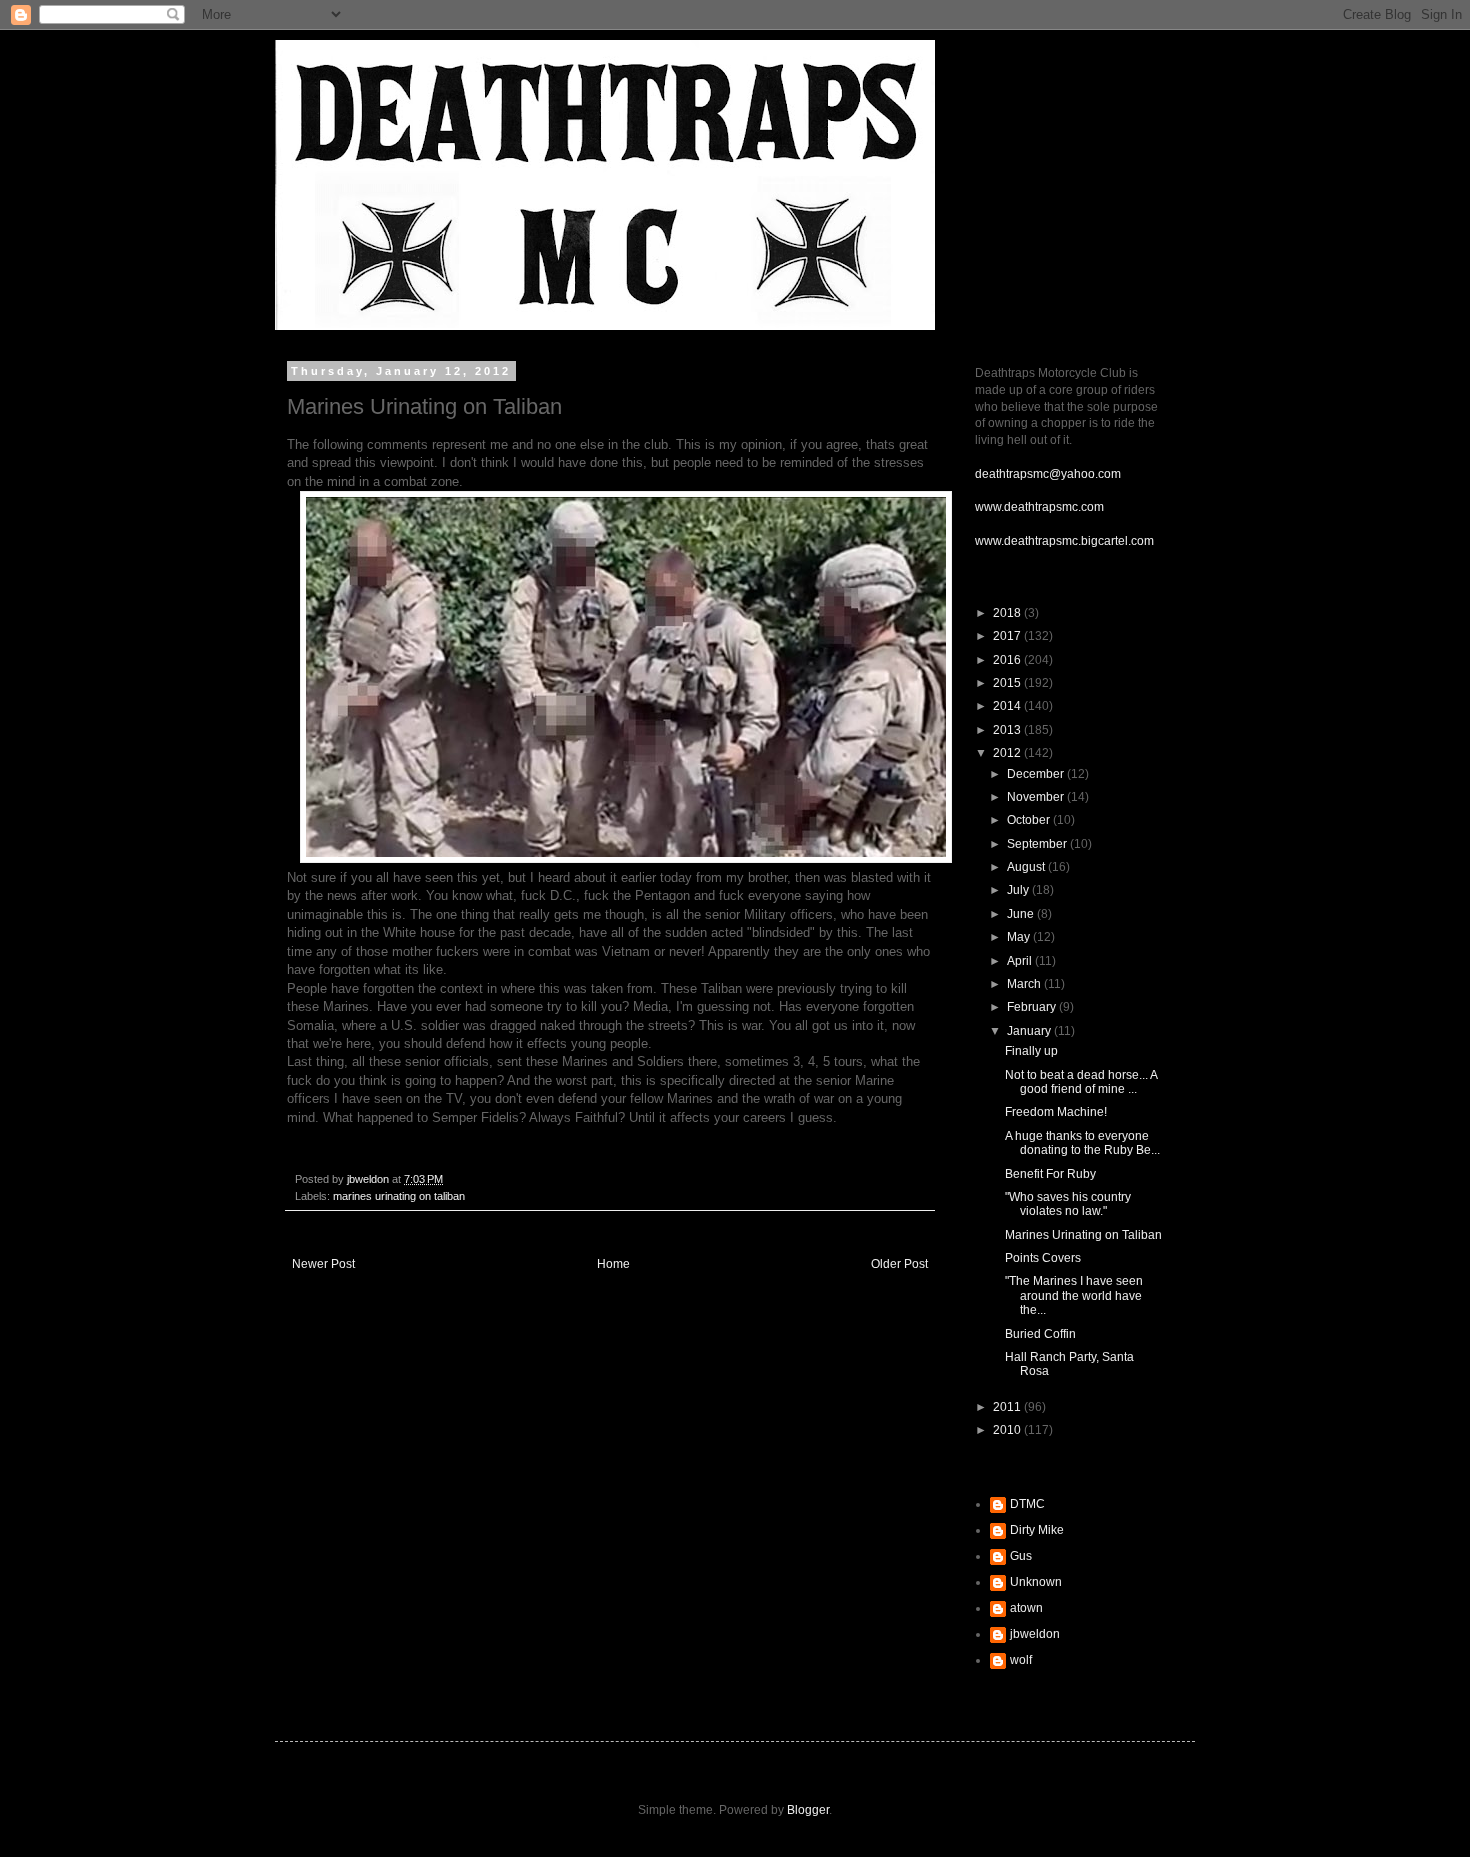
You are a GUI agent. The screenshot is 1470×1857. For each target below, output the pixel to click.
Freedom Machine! (1056, 1112)
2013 (1008, 730)
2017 (1008, 636)
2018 (1008, 613)
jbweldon (1035, 1634)
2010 (1008, 1430)
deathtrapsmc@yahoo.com (1048, 474)
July (1019, 890)
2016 (1008, 660)
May (1020, 937)
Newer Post (323, 1264)
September (1038, 844)
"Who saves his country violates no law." (1068, 1204)
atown (1026, 1608)
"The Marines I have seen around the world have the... (1074, 1295)
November (1037, 797)
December (1037, 774)
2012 (1008, 753)
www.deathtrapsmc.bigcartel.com (1064, 541)
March (1025, 984)
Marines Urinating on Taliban (1083, 1235)
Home (613, 1264)
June (1022, 914)
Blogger (808, 1810)
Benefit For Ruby (1050, 1174)
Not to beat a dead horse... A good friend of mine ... (1081, 1082)
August (1027, 867)
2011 (1008, 1407)
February (1033, 1007)
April (1021, 961)
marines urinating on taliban (399, 1196)
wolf (1021, 1660)
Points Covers (1043, 1258)
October (1030, 820)
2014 (1008, 706)
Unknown (1036, 1582)
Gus (1021, 1556)
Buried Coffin (1040, 1334)
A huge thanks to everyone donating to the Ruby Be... (1082, 1143)
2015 (1008, 683)
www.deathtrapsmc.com (1039, 507)
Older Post (899, 1264)
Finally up (1031, 1051)
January (1030, 1031)
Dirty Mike (1037, 1530)
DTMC (1027, 1504)
